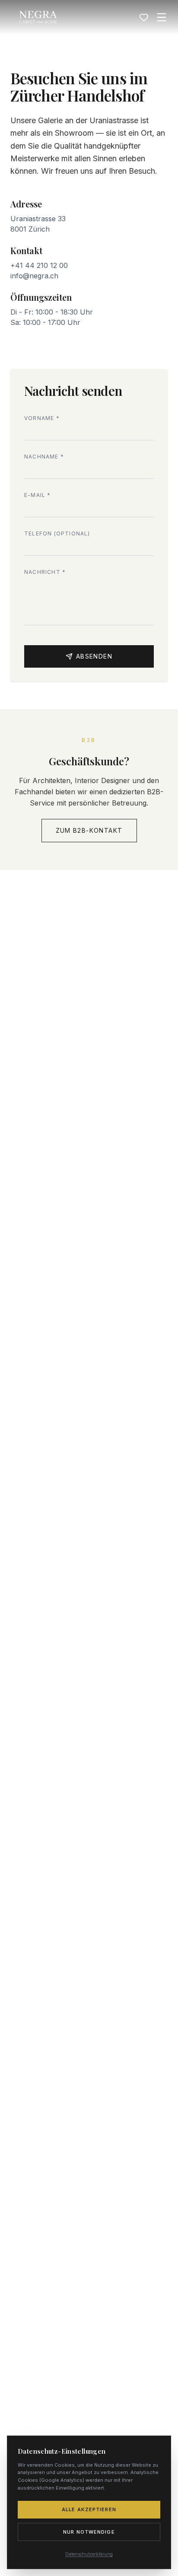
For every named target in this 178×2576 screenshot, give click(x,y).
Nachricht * (45, 572)
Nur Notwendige (89, 2532)
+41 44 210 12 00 (39, 265)
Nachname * (44, 457)
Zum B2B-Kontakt (89, 830)
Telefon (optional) (57, 533)
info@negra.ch (34, 276)
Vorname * (42, 418)
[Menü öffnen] (162, 17)
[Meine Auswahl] (144, 17)
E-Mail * (38, 495)
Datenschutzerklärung (89, 2554)
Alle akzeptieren (89, 2509)
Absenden (94, 656)
